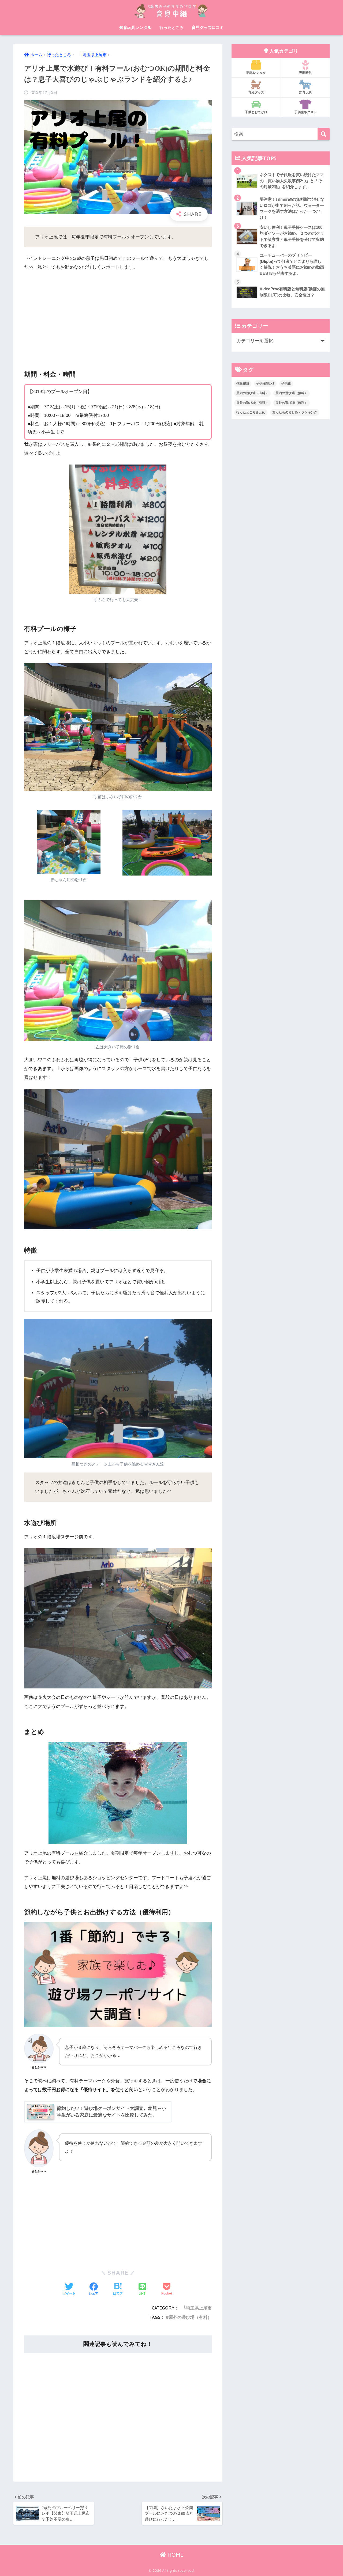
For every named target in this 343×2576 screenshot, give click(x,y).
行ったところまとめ (251, 412)
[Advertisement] (118, 316)
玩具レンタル (256, 73)
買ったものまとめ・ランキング (295, 412)
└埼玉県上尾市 (195, 2308)
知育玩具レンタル (135, 27)
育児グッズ (256, 92)
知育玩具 (305, 92)
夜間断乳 (305, 73)
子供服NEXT (265, 383)
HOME (175, 2555)
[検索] (324, 134)
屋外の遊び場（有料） (190, 2317)
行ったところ (171, 27)
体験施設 (243, 383)
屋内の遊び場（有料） (252, 393)
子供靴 (286, 383)
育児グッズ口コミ (208, 27)
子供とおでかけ (256, 112)
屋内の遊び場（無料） (292, 393)
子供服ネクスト (305, 112)
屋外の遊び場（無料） (292, 403)
